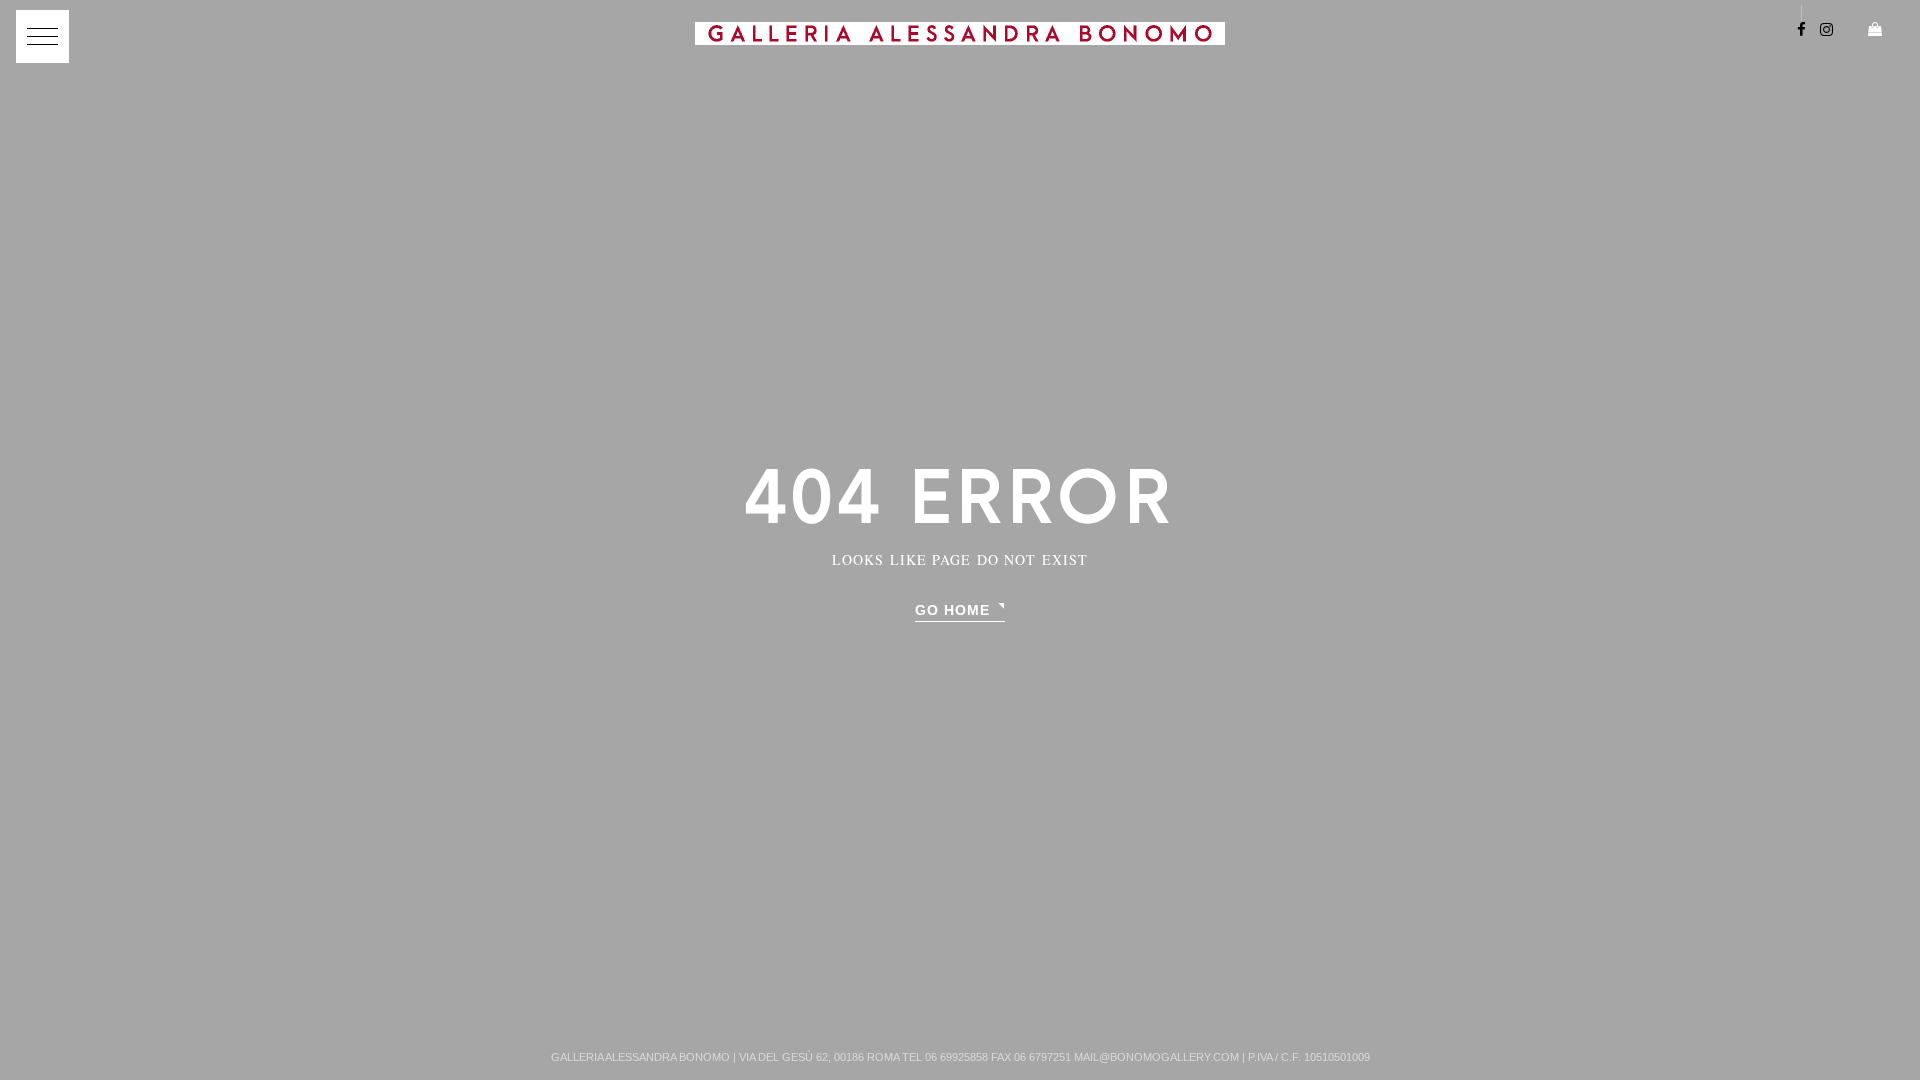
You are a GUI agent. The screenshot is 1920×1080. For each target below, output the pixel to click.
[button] (42, 36)
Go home (953, 610)
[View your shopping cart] (1867, 31)
